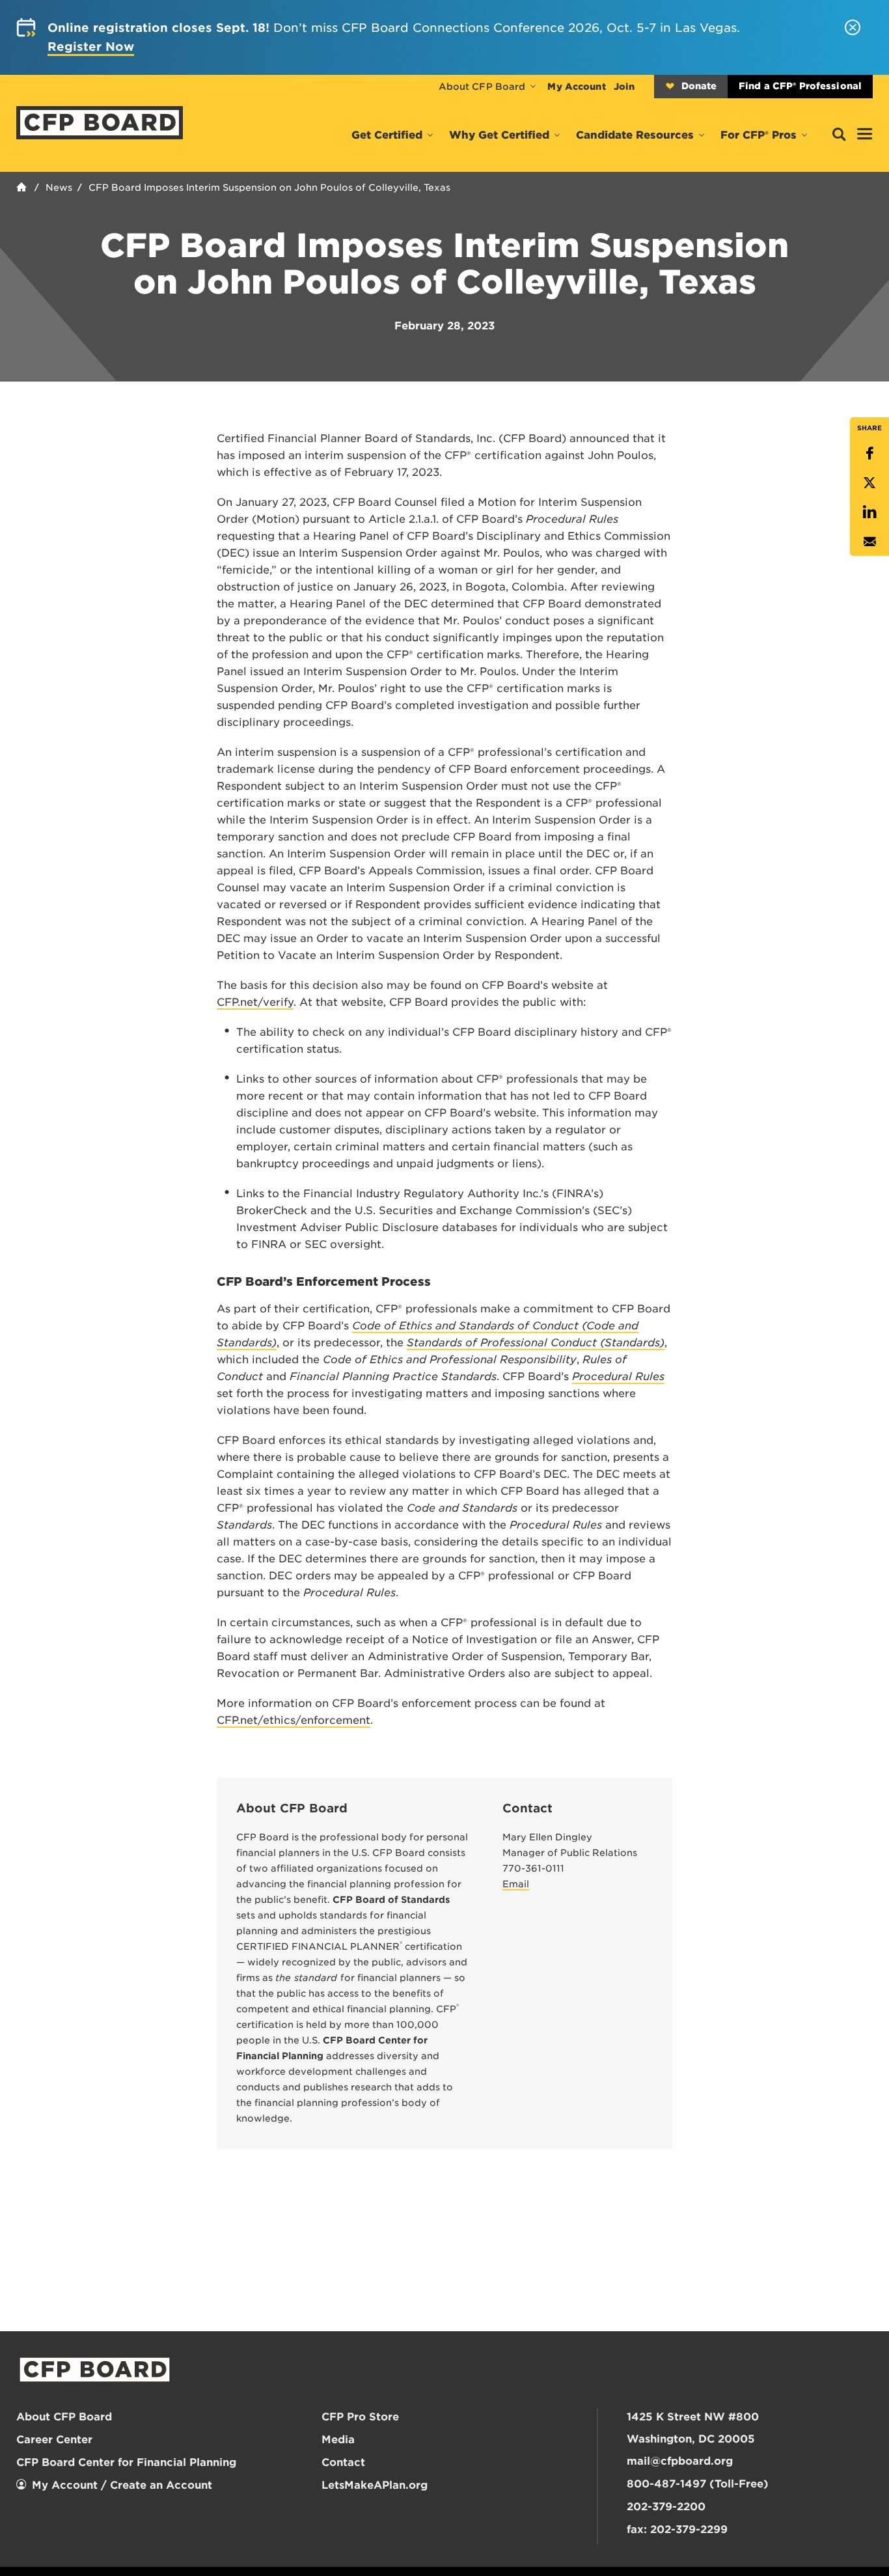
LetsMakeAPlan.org (375, 2485)
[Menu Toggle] (865, 135)
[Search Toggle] (839, 135)
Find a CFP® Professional (800, 86)
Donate (699, 86)
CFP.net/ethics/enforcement (294, 1720)
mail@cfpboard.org (680, 2461)
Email (869, 541)
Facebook (869, 453)
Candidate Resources (635, 135)
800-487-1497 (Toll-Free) (698, 2484)
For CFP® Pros (759, 135)
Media (338, 2440)
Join (624, 87)
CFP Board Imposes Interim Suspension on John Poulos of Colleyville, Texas (269, 187)
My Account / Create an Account (122, 2485)
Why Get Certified (499, 135)
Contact (343, 2462)
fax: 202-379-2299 (677, 2529)
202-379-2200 (666, 2507)
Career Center (54, 2440)
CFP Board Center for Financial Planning (126, 2462)
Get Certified (387, 135)
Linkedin (869, 512)
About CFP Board (482, 87)
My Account (576, 87)
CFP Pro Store (360, 2417)
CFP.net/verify (255, 1002)
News (59, 187)
